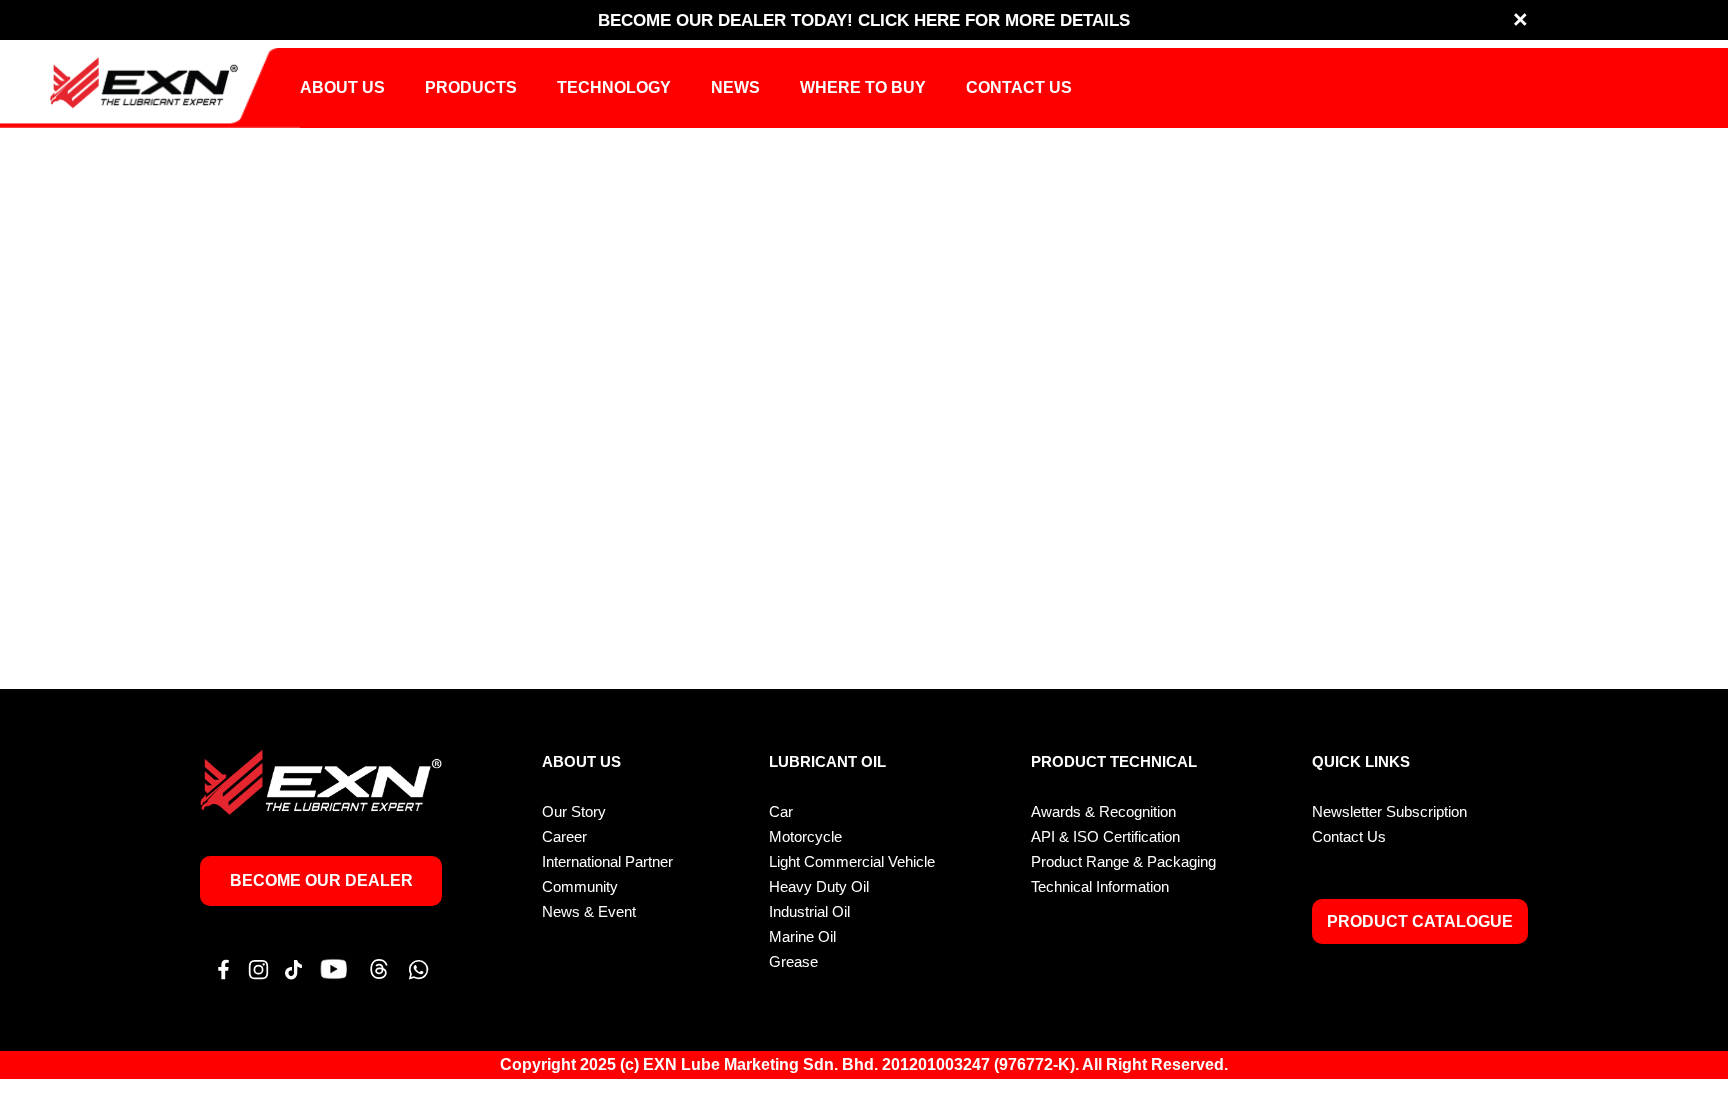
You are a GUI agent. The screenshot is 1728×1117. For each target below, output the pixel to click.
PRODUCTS (471, 87)
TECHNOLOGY (614, 87)
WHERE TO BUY (863, 87)
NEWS (735, 87)
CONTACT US (1019, 87)
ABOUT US (342, 87)
